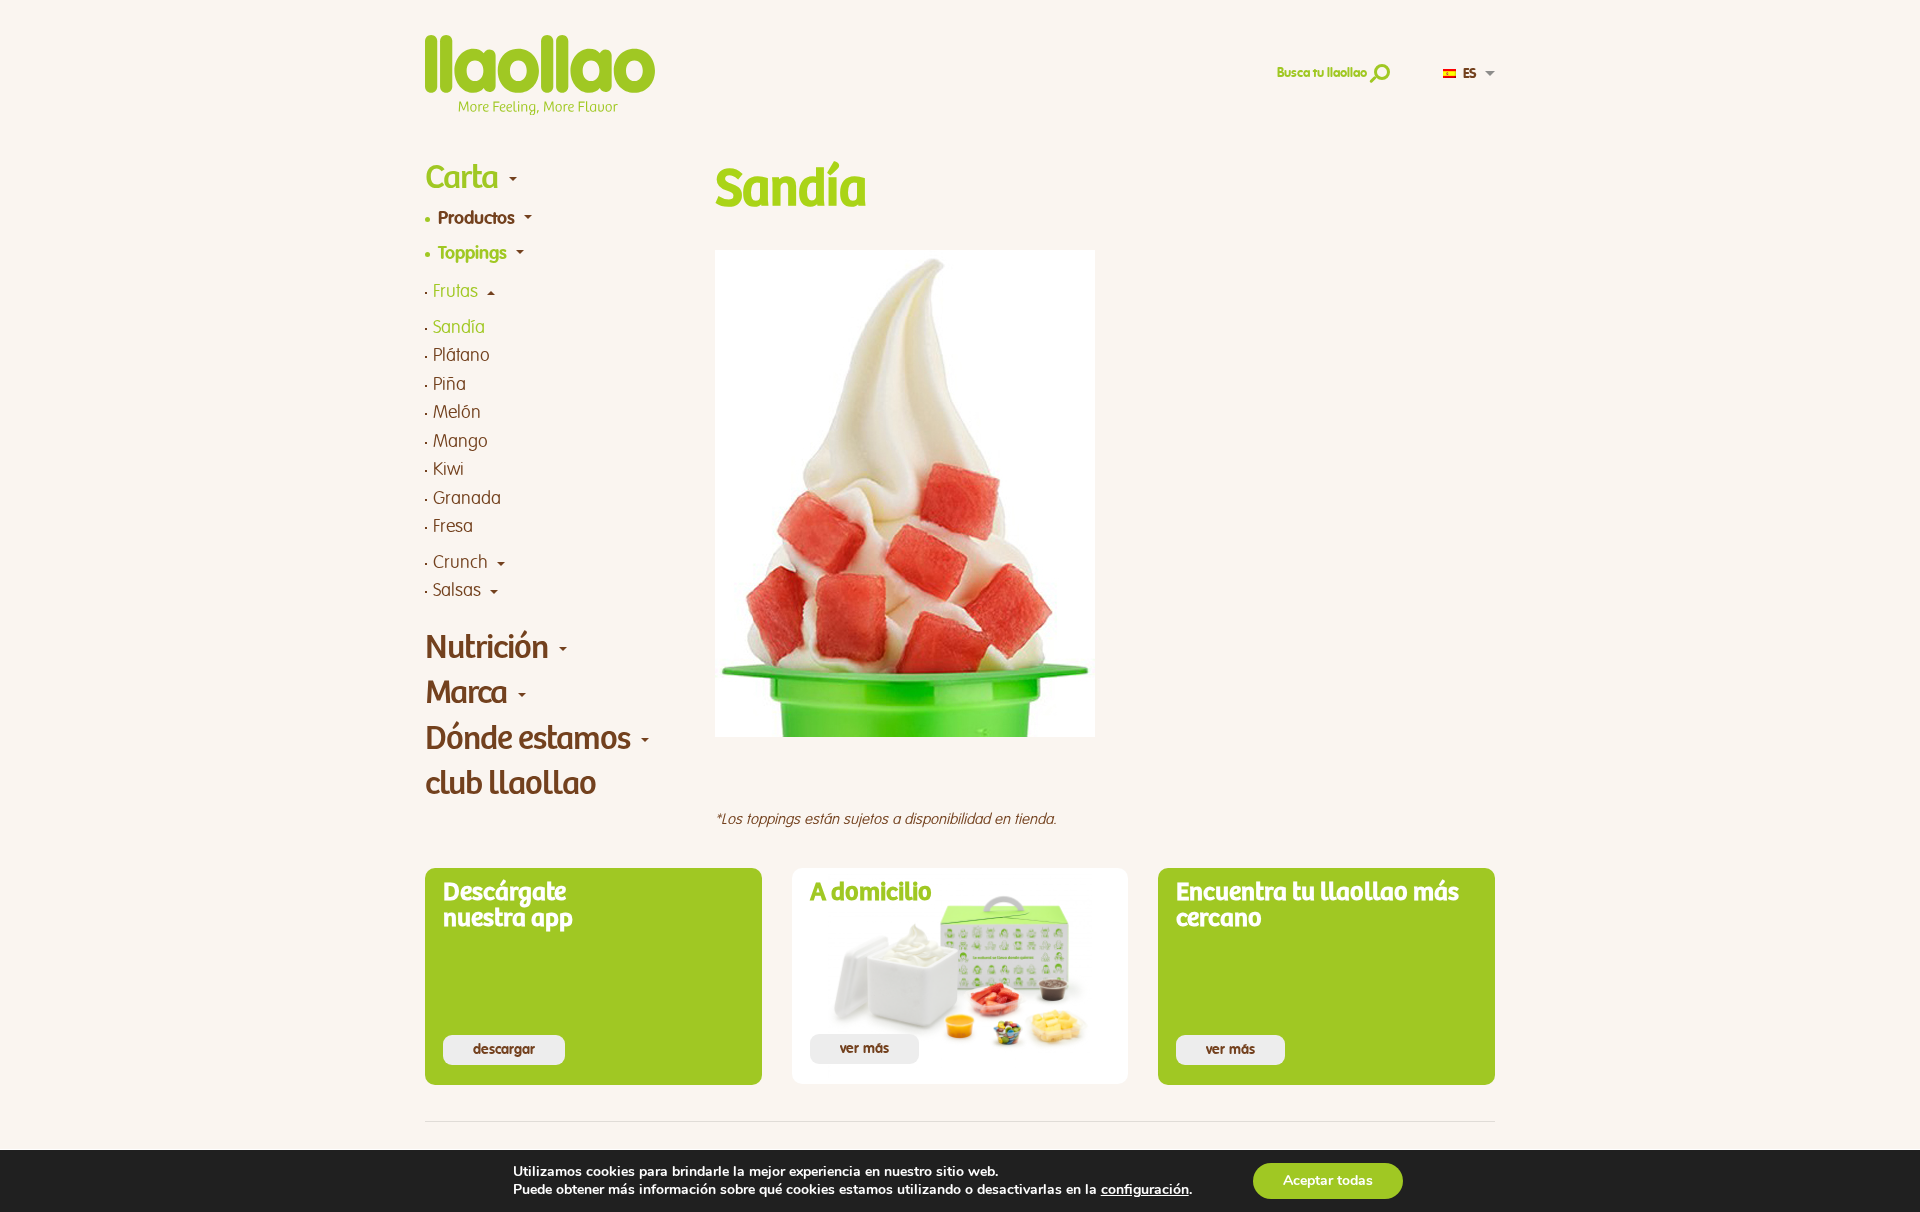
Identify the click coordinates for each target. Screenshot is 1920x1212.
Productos (476, 219)
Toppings (472, 254)
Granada (467, 498)
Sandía (459, 327)
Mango (460, 441)
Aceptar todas (1328, 1180)
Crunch (460, 562)
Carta (461, 177)
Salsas (457, 590)
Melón (457, 412)
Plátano (461, 355)
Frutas (455, 291)
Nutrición (486, 647)
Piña (449, 384)
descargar (504, 1050)
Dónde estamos (527, 738)
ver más (864, 1049)
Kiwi (448, 469)
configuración (1145, 1190)
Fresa (453, 526)
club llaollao (510, 783)
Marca (466, 692)
